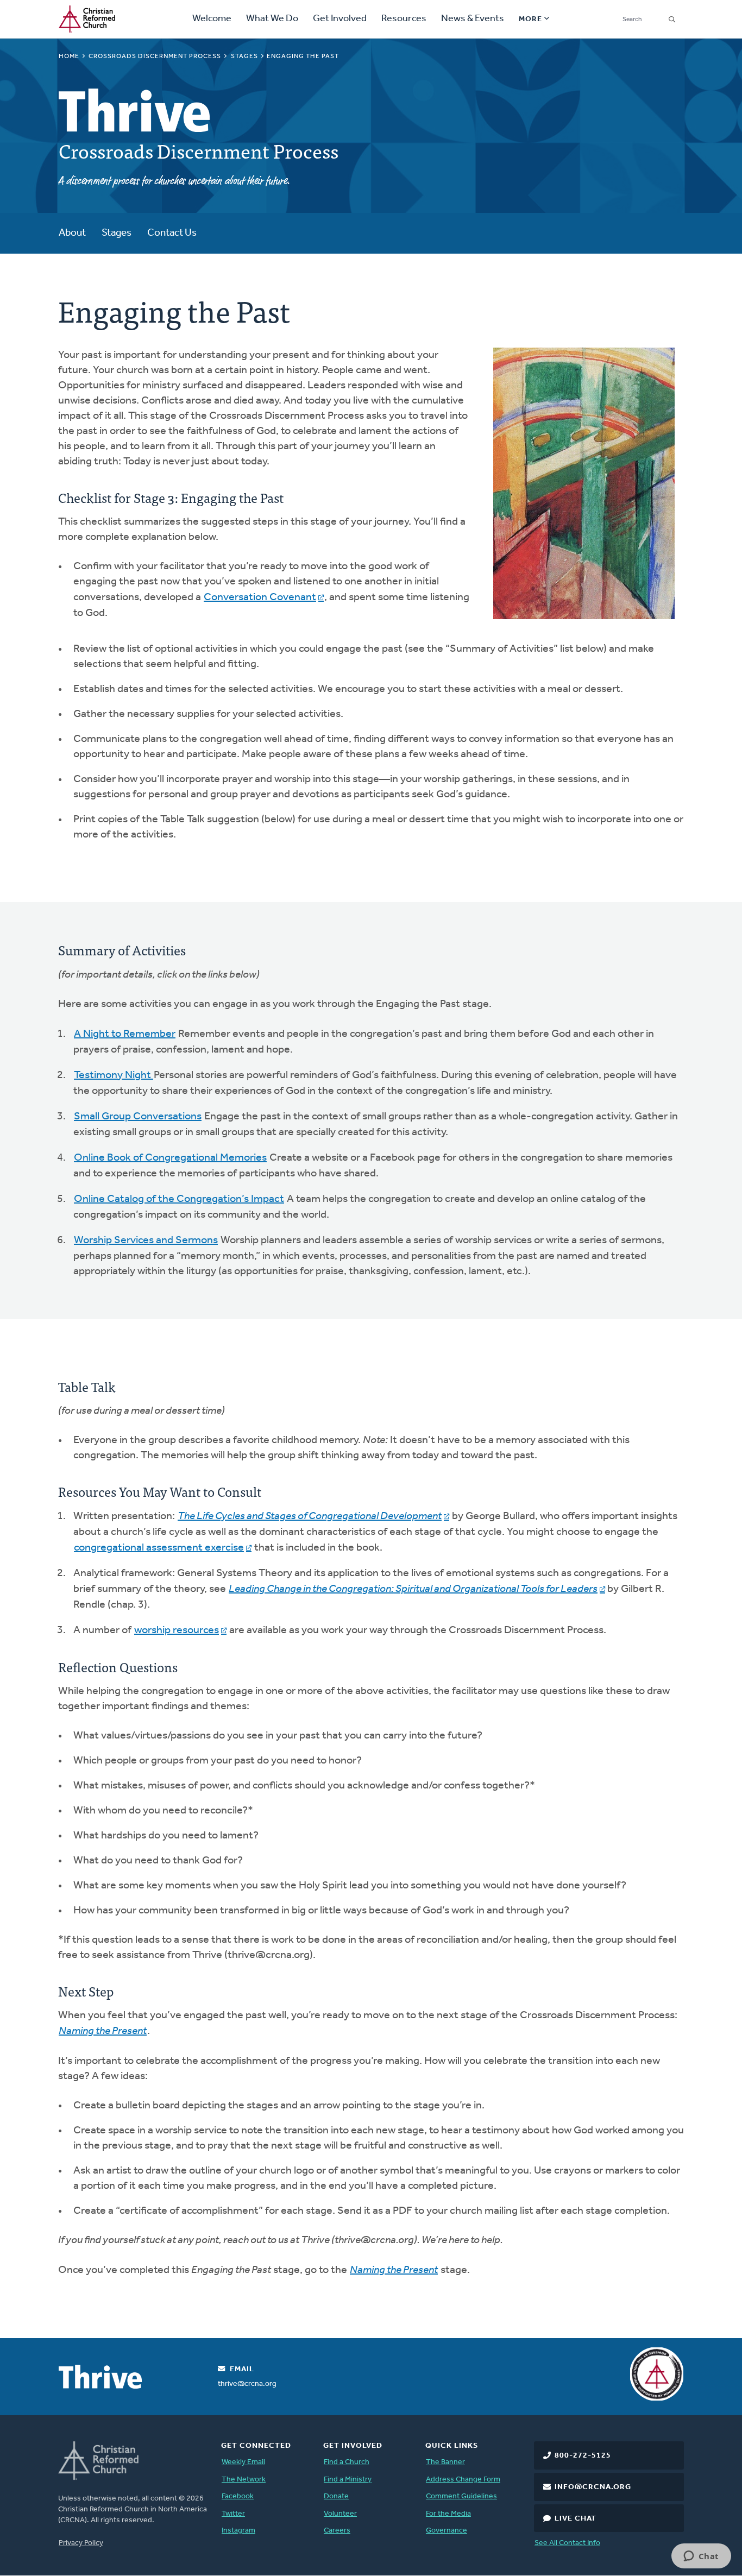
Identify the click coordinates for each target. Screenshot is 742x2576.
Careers (337, 2531)
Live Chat (576, 2519)
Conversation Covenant (260, 597)
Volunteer (340, 2514)
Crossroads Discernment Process (155, 56)
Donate (336, 2496)
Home (69, 56)
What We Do (272, 19)
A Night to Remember (125, 1034)
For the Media (448, 2514)
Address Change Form (463, 2480)
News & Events (473, 19)
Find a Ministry (348, 2480)
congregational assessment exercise (159, 1548)
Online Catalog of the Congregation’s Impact (179, 1199)
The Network (244, 2480)
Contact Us (172, 233)
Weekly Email (243, 2462)
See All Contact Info (567, 2543)
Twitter (233, 2514)
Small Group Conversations (138, 1117)
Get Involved (340, 19)
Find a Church (347, 2462)
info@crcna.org (593, 2487)
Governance (447, 2531)
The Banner (445, 2462)
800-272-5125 (583, 2456)
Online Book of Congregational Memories (170, 1158)
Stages (244, 56)
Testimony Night (114, 1075)
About (72, 233)
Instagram (238, 2531)
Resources (404, 19)
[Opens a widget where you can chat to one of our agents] (701, 2557)
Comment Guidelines (461, 2496)
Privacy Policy (81, 2543)
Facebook (238, 2496)
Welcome (212, 19)
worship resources (177, 1630)
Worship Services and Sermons (146, 1240)
